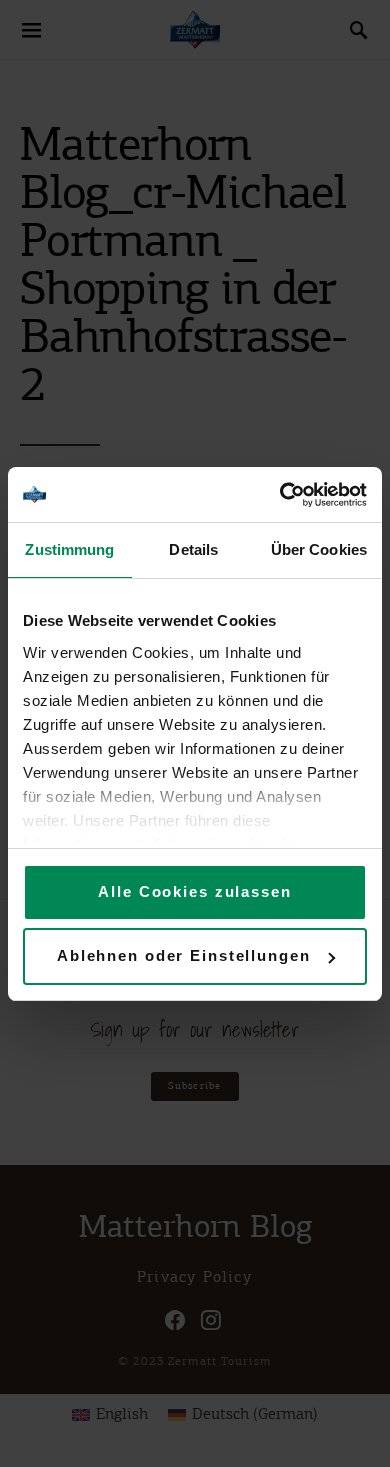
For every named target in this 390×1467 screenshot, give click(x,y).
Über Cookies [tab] (319, 549)
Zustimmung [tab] (69, 549)
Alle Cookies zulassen (194, 891)
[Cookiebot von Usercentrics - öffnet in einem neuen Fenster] (280, 495)
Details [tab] (193, 549)
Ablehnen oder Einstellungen (184, 955)
